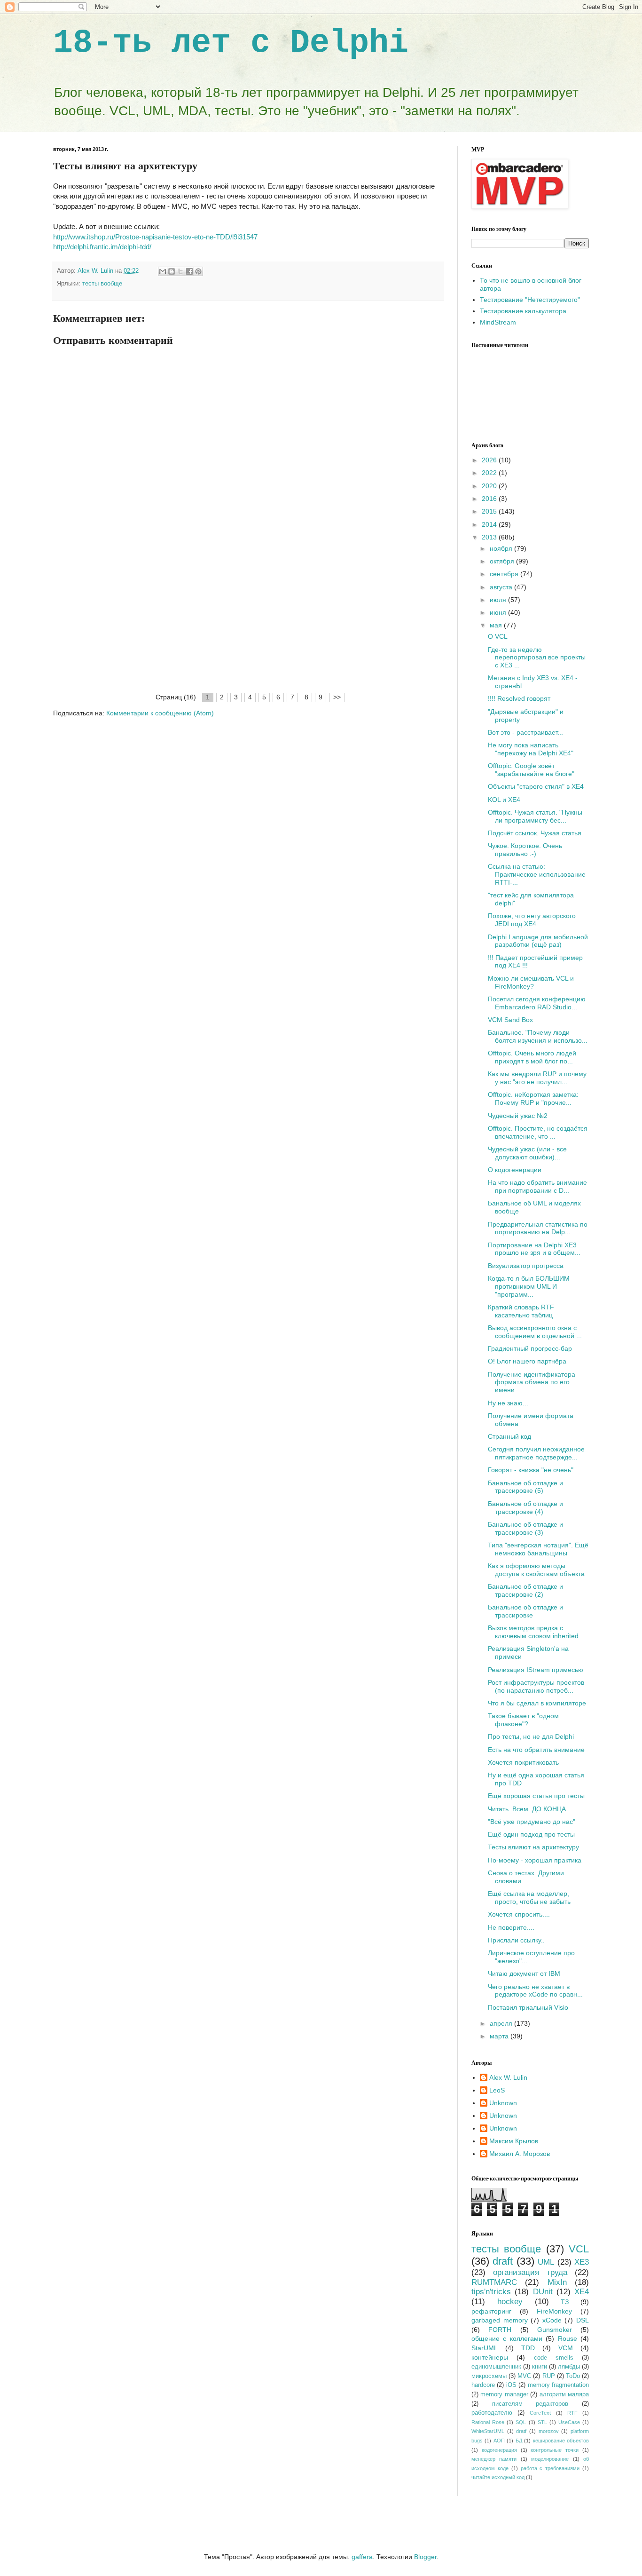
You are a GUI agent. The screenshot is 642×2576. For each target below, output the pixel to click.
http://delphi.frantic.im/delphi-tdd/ (102, 247)
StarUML (485, 2348)
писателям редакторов (530, 2404)
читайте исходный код (498, 2477)
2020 (490, 486)
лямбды (569, 2367)
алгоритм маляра (564, 2394)
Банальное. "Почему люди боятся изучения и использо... (538, 1036)
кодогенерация (499, 2450)
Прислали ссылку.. (516, 1940)
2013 (490, 537)
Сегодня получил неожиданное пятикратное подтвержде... (536, 1453)
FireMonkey (554, 2311)
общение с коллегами (507, 2338)
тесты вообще (102, 284)
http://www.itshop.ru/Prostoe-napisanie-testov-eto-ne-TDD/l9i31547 (155, 237)
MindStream (498, 322)
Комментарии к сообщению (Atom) (160, 713)
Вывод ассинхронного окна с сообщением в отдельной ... (535, 1332)
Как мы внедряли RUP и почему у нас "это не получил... (537, 1078)
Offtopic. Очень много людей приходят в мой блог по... (532, 1057)
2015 (490, 511)
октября (503, 561)
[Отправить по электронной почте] (163, 271)
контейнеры (490, 2357)
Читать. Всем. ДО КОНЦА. (528, 1809)
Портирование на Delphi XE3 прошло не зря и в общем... (534, 1249)
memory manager (504, 2394)
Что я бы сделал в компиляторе (537, 1703)
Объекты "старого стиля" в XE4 (536, 786)
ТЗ (565, 2302)
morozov (549, 2431)
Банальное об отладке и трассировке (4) (525, 1508)
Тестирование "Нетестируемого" (530, 300)
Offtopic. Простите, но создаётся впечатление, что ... (538, 1132)
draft (503, 2261)
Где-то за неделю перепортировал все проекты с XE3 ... (537, 658)
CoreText (540, 2413)
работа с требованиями (550, 2468)
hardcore (483, 2385)
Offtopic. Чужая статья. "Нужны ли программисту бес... (535, 816)
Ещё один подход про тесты (531, 1834)
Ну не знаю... (508, 1403)
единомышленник (496, 2367)
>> (337, 697)
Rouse (568, 2338)
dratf (521, 2431)
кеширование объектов (561, 2441)
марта (500, 2036)
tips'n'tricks (491, 2292)
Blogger (425, 2557)
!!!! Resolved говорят (519, 698)
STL (542, 2422)
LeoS (497, 2090)
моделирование (550, 2459)
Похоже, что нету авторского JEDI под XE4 (532, 920)
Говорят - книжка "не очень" (531, 1470)
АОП (499, 2441)
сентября (505, 574)
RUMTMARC (494, 2282)
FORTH (500, 2330)
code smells (554, 2358)
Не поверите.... (511, 1927)
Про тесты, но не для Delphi (531, 1736)
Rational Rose (488, 2422)
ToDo (573, 2376)
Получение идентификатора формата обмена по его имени (532, 1382)
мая (497, 625)
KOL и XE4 (504, 800)
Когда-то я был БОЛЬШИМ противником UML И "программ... (529, 1286)
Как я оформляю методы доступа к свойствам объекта (536, 1570)
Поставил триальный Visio (528, 2007)
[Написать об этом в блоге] (172, 271)
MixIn (557, 2282)
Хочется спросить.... (519, 1914)
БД (519, 2441)
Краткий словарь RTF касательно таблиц (521, 1311)
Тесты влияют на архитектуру (533, 1847)
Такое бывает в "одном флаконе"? (523, 1720)
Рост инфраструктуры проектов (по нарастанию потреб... (536, 1686)
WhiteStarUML (488, 2431)
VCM (566, 2348)
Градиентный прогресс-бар (530, 1348)
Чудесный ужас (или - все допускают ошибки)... (527, 1153)
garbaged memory (500, 2320)
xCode (552, 2320)
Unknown (503, 2103)
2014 (490, 524)
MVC (524, 2376)
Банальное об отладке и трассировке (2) (525, 1590)
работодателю (492, 2413)
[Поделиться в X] (180, 271)
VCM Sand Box (510, 1020)
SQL (521, 2422)
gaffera (362, 2557)
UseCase (569, 2422)
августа (502, 587)
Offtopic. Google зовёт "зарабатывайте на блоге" (531, 770)
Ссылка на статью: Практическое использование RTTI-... (537, 874)
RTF (572, 2413)
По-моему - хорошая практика (535, 1860)
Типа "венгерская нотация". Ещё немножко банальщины (538, 1549)
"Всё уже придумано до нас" (532, 1822)
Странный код (509, 1436)
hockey (510, 2302)
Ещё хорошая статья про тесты (536, 1796)
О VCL (498, 636)
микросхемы (489, 2376)
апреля (502, 2023)
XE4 (582, 2292)
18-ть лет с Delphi (231, 43)
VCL (579, 2249)
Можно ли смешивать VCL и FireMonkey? (531, 982)
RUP (549, 2376)
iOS (511, 2385)
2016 (490, 499)
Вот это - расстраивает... (525, 732)
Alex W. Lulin (508, 2077)
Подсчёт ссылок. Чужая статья (535, 833)
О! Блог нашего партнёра (527, 1361)
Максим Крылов (514, 2141)
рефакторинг (491, 2311)
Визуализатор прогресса (526, 1266)
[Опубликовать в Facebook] (189, 271)
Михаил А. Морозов (520, 2154)
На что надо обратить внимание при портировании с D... (537, 1186)
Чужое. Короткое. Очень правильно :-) (525, 850)
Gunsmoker (555, 2330)
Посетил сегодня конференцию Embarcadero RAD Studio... (537, 1003)
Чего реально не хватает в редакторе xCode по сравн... (535, 1991)
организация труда (530, 2272)
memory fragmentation (558, 2385)
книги (540, 2367)
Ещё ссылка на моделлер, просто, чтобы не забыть (529, 1898)
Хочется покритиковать (523, 1762)
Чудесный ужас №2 (518, 1116)
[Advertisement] (248, 621)
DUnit (543, 2292)
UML (546, 2262)
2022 (490, 473)
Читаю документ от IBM (524, 1974)
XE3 (582, 2262)
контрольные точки (555, 2450)
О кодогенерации (515, 1170)
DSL (583, 2320)
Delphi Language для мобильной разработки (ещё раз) (538, 941)
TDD (528, 2348)
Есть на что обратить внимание (536, 1750)
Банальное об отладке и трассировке (525, 1611)
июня (499, 612)
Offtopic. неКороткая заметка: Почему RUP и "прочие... (533, 1098)
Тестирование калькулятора (523, 311)
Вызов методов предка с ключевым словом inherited (533, 1632)
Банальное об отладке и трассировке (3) (525, 1528)
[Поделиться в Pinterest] (198, 271)
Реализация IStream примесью (536, 1670)
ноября (502, 548)
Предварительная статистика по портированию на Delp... (538, 1228)
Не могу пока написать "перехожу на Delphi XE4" (531, 749)
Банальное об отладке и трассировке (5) (525, 1487)
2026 (490, 460)
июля (499, 600)
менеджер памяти (494, 2459)
